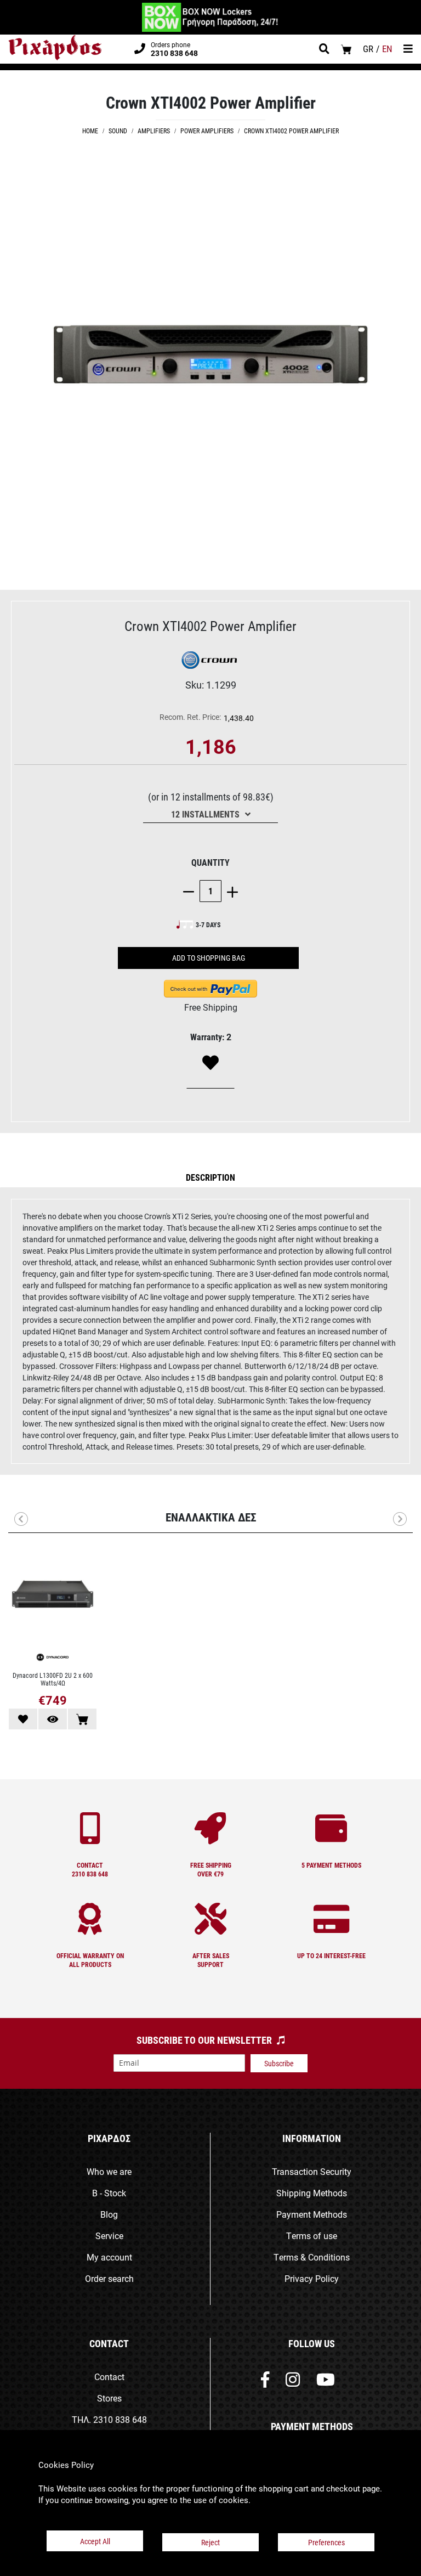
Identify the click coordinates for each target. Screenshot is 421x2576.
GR (368, 49)
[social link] (265, 2382)
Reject (210, 2542)
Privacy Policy (312, 2278)
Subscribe (279, 2063)
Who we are (109, 2171)
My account (109, 2257)
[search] (324, 50)
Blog (109, 2214)
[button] (210, 1177)
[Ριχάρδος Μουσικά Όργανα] (55, 48)
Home (90, 131)
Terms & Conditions (312, 2257)
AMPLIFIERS (154, 131)
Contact (109, 2377)
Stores (109, 2398)
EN (387, 49)
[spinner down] (191, 891)
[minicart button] (346, 49)
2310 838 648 (120, 2419)
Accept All (95, 2541)
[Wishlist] (210, 1063)
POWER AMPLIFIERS (207, 131)
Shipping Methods (312, 2193)
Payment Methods (312, 2214)
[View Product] (53, 1719)
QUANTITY (210, 862)
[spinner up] (230, 891)
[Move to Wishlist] (23, 1719)
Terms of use (312, 2236)
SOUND (118, 131)
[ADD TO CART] (82, 1719)
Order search (109, 2278)
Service (109, 2236)
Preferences (326, 2542)
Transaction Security (312, 2171)
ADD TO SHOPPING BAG (209, 958)
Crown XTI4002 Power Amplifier (291, 131)
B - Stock (109, 2193)
